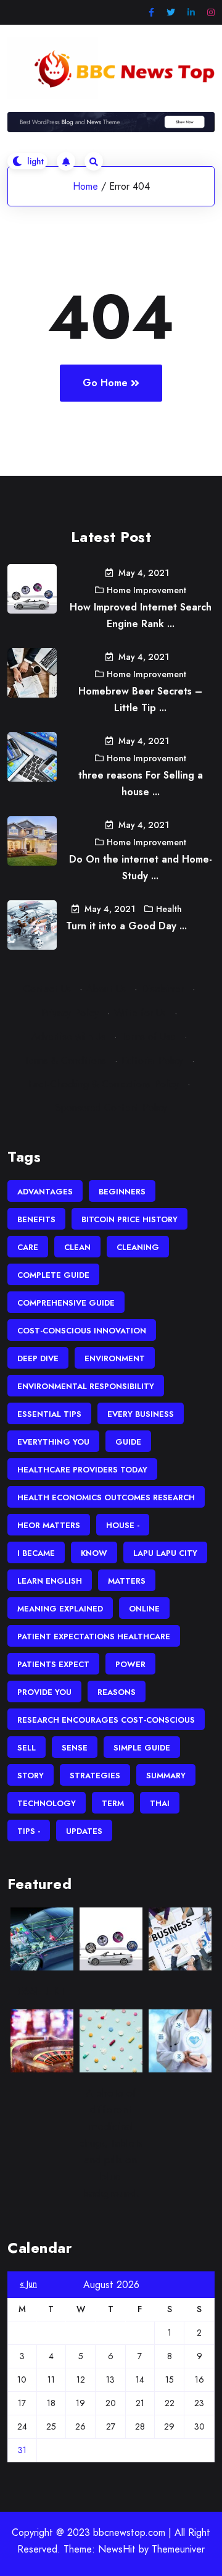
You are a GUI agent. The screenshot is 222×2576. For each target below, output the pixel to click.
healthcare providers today (82, 1470)
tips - (29, 1831)
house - (123, 1525)
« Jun (28, 2284)
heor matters (49, 1525)
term (113, 1803)
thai (160, 1803)
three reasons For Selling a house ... (141, 783)
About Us (106, 989)
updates (84, 1831)
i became (36, 1553)
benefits (36, 1219)
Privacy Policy (70, 1013)
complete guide (53, 1275)
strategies (95, 1776)
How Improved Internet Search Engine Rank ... (141, 615)
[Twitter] (171, 13)
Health (169, 909)
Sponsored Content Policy (111, 1108)
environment (115, 1358)
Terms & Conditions (65, 1061)
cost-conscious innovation (82, 1331)
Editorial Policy (152, 1061)
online (144, 1609)
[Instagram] (211, 13)
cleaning (138, 1247)
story (31, 1776)
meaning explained (60, 1609)
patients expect (53, 1664)
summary (166, 1776)
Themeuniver (178, 2549)
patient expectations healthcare (94, 1636)
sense (75, 1748)
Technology (47, 1803)
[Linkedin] (191, 13)
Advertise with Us (68, 1037)
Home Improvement (146, 590)
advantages (45, 1192)
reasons (117, 1692)
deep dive (38, 1358)
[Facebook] (151, 13)
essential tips (49, 1414)
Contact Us (47, 989)
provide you (44, 1692)
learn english (50, 1581)
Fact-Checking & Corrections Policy (104, 1084)
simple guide (142, 1748)
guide (128, 1442)
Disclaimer (162, 989)
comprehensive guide (66, 1303)
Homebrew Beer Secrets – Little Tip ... (140, 699)
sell (27, 1748)
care (28, 1247)
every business (141, 1414)
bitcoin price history (129, 1219)
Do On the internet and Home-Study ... (141, 868)
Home (85, 186)
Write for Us (140, 1013)
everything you (53, 1442)
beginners (122, 1192)
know (94, 1553)
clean (77, 1247)
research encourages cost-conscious (106, 1720)
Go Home (105, 383)
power (130, 1664)
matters (127, 1581)
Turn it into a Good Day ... (126, 926)
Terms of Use (148, 1037)
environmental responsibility (86, 1386)
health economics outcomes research (106, 1497)
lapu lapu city (165, 1553)
